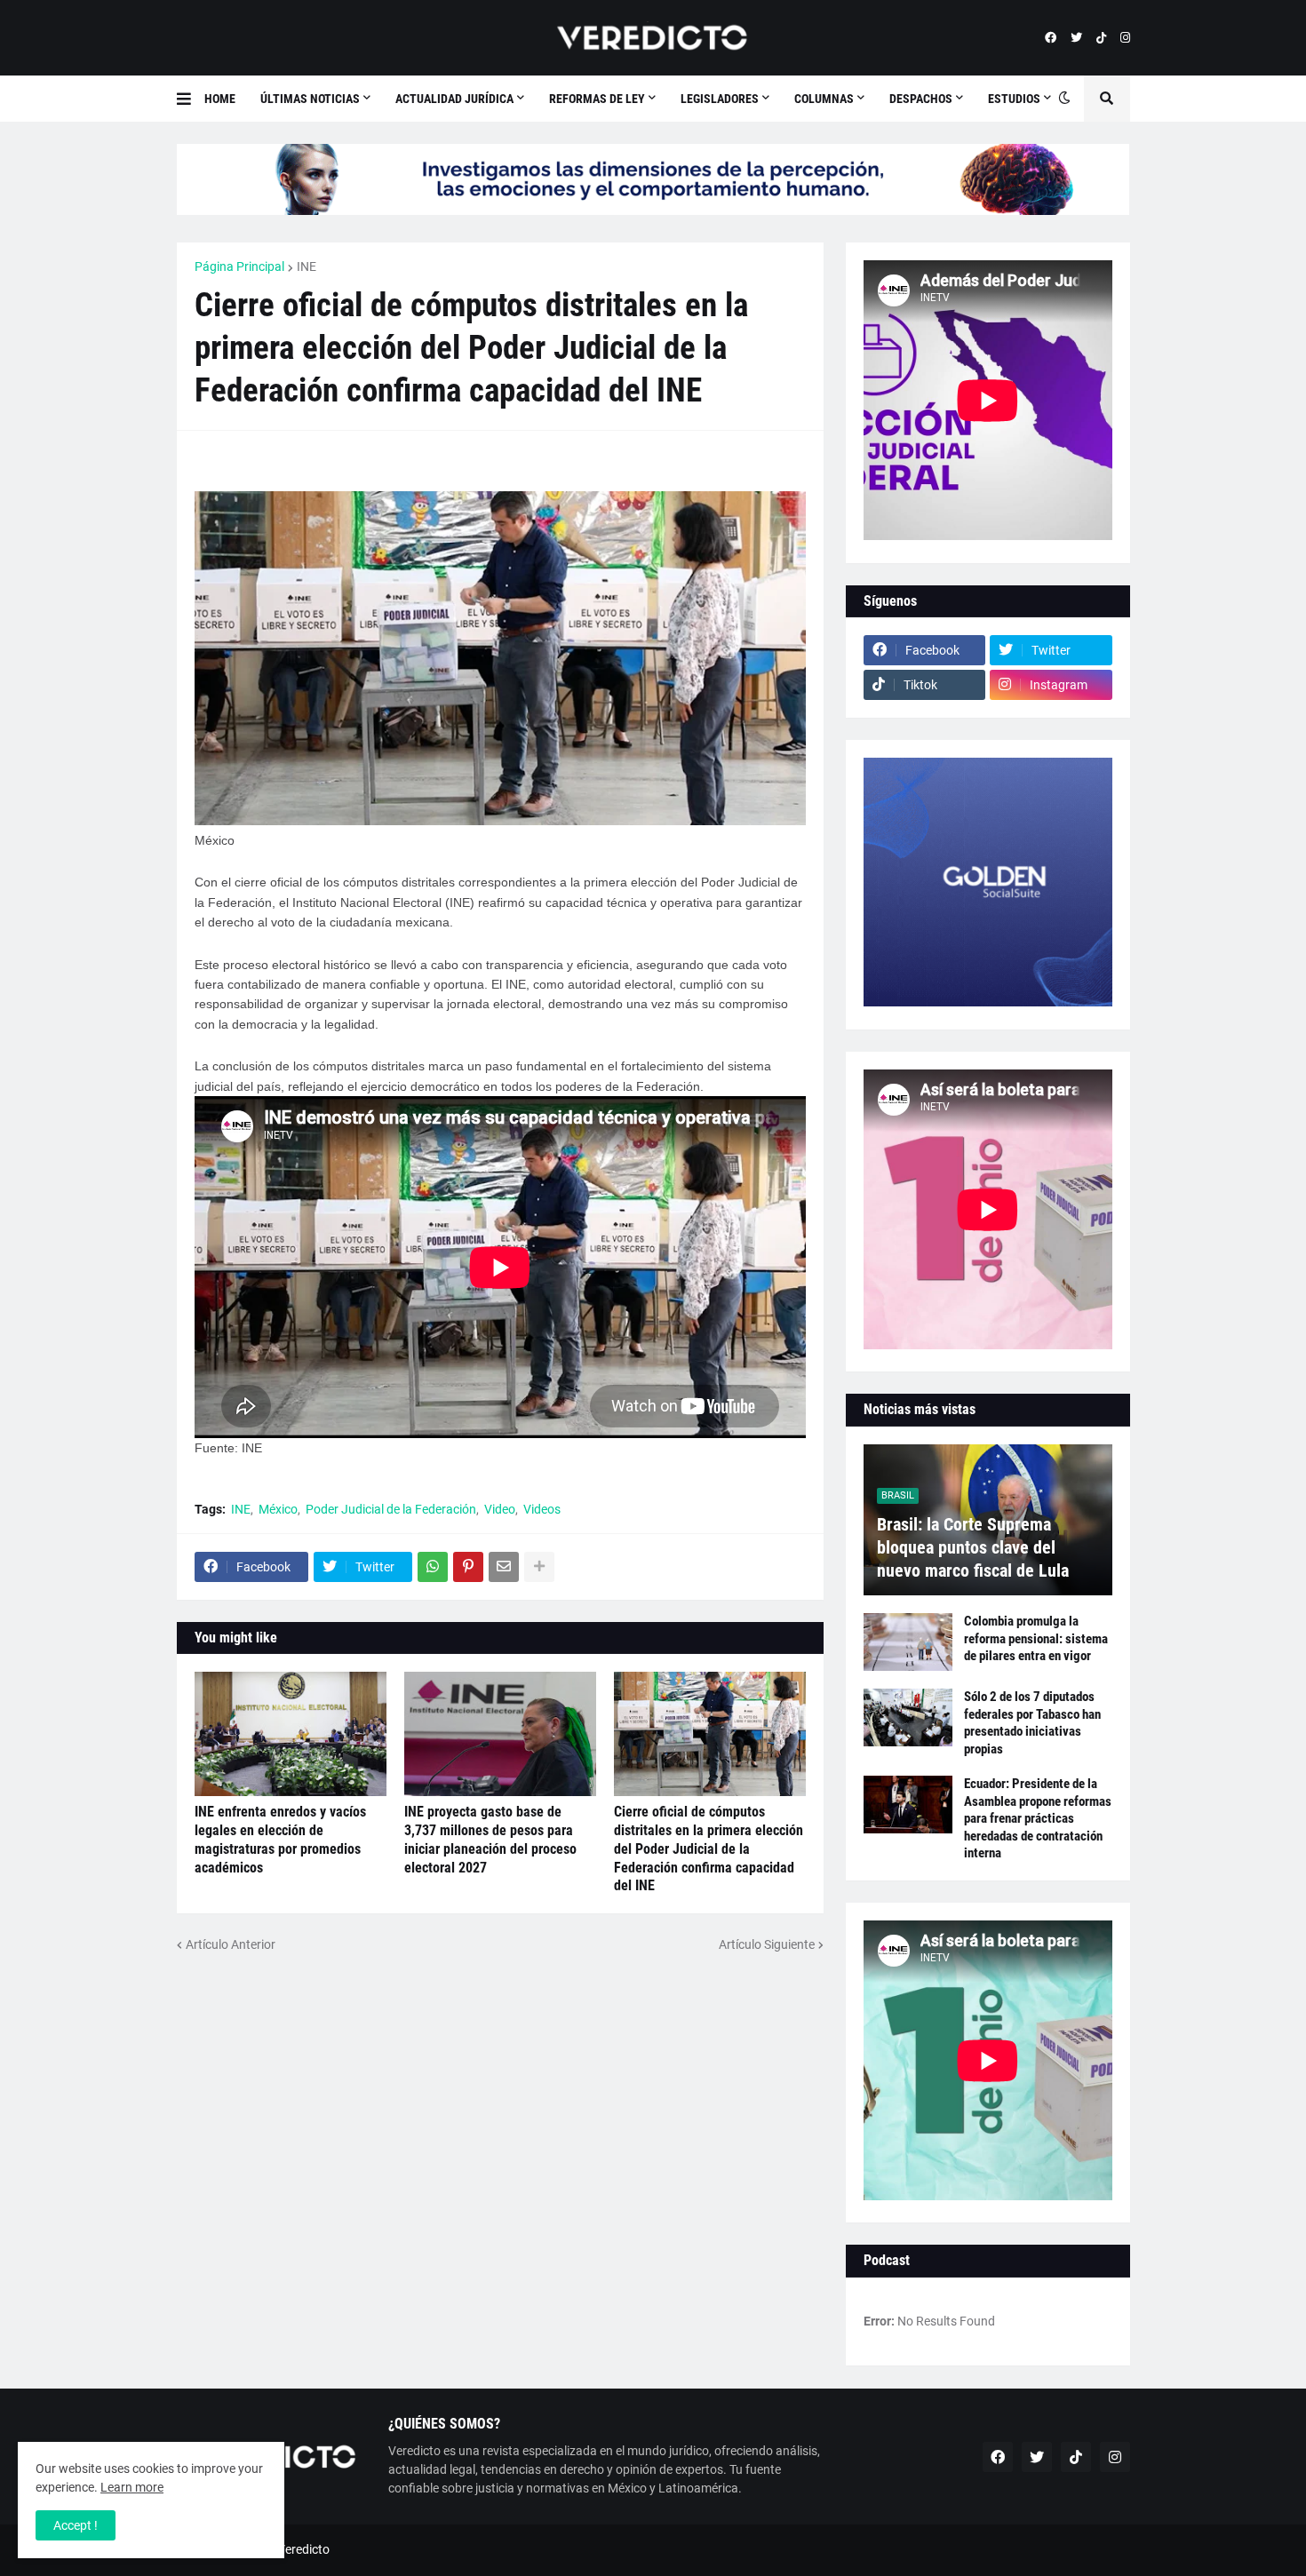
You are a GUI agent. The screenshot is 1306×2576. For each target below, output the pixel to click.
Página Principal (239, 266)
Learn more (132, 2487)
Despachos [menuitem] (921, 99)
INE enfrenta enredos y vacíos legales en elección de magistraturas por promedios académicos (280, 1839)
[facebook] (1051, 38)
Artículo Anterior (231, 1944)
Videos (542, 1509)
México (278, 1509)
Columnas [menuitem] (824, 99)
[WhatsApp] (433, 1567)
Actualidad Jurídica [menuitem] (454, 99)
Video (500, 1509)
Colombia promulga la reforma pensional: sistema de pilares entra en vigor (1036, 1638)
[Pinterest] (468, 1567)
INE (307, 266)
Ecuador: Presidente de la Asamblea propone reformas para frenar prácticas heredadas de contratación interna (1038, 1818)
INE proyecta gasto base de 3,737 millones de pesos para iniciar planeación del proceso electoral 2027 (490, 1839)
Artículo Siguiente (767, 1944)
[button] (191, 99)
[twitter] (1076, 38)
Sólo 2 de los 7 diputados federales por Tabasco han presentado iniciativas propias (1032, 1723)
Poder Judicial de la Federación (391, 1509)
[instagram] (1125, 38)
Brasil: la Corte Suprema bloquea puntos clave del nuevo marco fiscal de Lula (973, 1547)
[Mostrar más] (539, 1567)
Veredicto (303, 2549)
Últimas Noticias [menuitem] (310, 99)
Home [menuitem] (220, 99)
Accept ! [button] (76, 2525)
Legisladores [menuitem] (720, 99)
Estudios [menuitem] (1014, 99)
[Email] (504, 1567)
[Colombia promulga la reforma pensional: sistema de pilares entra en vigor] (908, 1642)
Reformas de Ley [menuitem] (597, 99)
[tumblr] (1101, 38)
